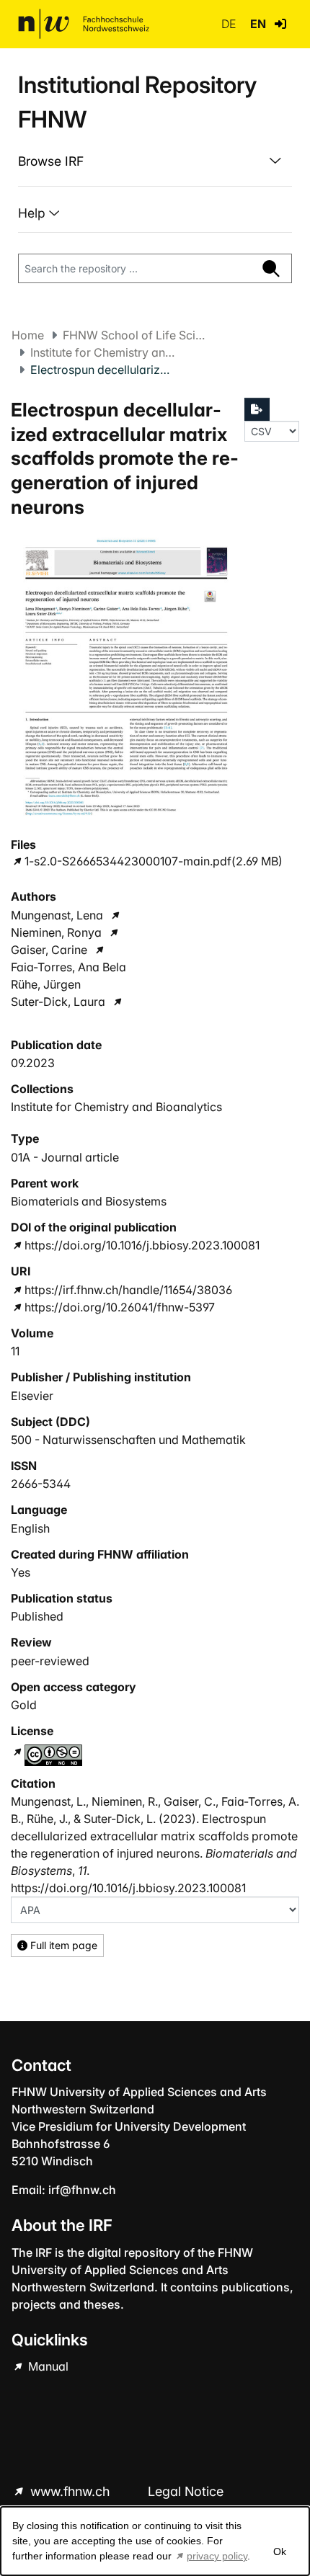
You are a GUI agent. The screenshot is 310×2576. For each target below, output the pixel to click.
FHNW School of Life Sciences (135, 335)
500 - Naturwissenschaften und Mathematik (128, 1440)
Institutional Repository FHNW (137, 102)
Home (28, 335)
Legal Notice (186, 2491)
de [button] (230, 24)
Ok (280, 2552)
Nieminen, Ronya (56, 932)
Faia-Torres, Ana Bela (68, 967)
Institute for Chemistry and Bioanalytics (102, 352)
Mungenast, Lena (57, 915)
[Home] (84, 24)
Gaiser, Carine (49, 950)
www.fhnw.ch (70, 2491)
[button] (280, 24)
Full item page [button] (62, 1945)
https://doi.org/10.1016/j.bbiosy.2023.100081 (142, 1245)
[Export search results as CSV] (257, 409)
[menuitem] (155, 161)
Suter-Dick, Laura (58, 1002)
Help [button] (34, 213)
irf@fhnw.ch (82, 2190)
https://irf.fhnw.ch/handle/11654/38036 (128, 1290)
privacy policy (217, 2556)
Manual (47, 2366)
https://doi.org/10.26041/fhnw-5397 (120, 1307)
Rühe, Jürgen (46, 984)
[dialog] (155, 2541)
